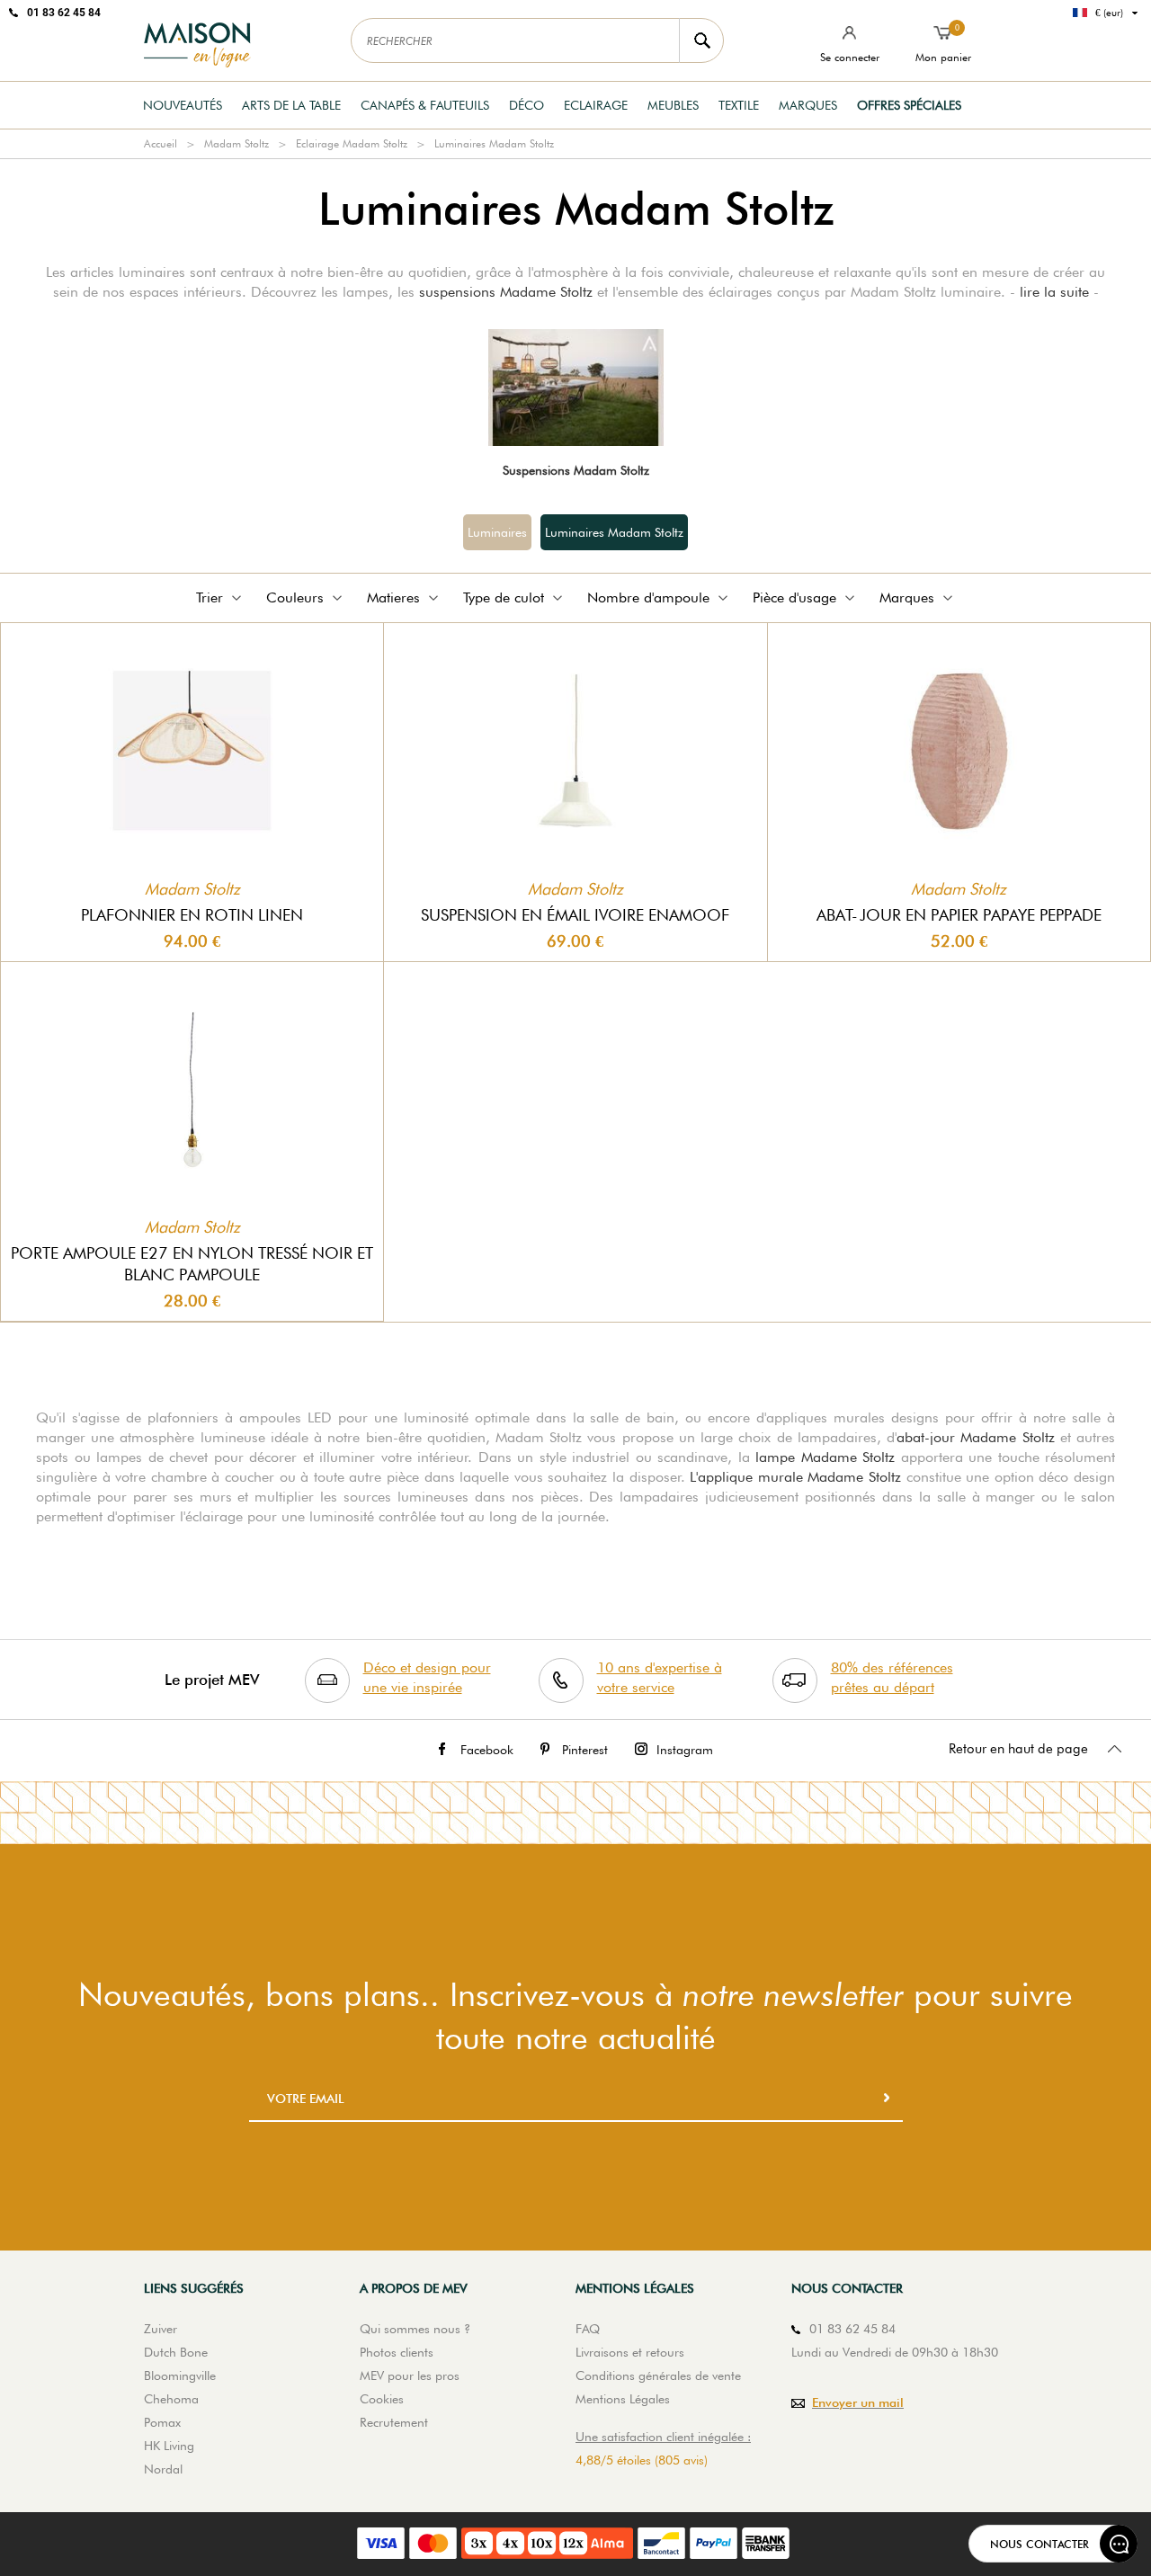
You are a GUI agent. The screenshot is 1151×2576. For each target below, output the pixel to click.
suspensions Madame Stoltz (506, 292)
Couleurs (295, 597)
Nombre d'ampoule (648, 597)
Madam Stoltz (236, 143)
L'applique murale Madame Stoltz (795, 1477)
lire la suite (1054, 292)
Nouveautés (183, 105)
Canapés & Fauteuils (425, 105)
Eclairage (596, 105)
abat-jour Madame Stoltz (975, 1437)
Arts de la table (291, 105)
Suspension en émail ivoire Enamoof (575, 915)
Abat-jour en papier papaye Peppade (959, 915)
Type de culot (504, 597)
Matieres (393, 597)
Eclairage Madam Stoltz (352, 143)
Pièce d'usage (794, 597)
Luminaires (497, 532)
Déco (526, 105)
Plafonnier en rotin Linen (192, 915)
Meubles (673, 105)
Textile (739, 105)
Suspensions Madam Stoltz (576, 470)
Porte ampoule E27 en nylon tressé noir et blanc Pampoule (192, 1264)
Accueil (161, 143)
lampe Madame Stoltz (825, 1457)
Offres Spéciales (909, 105)
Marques (808, 105)
